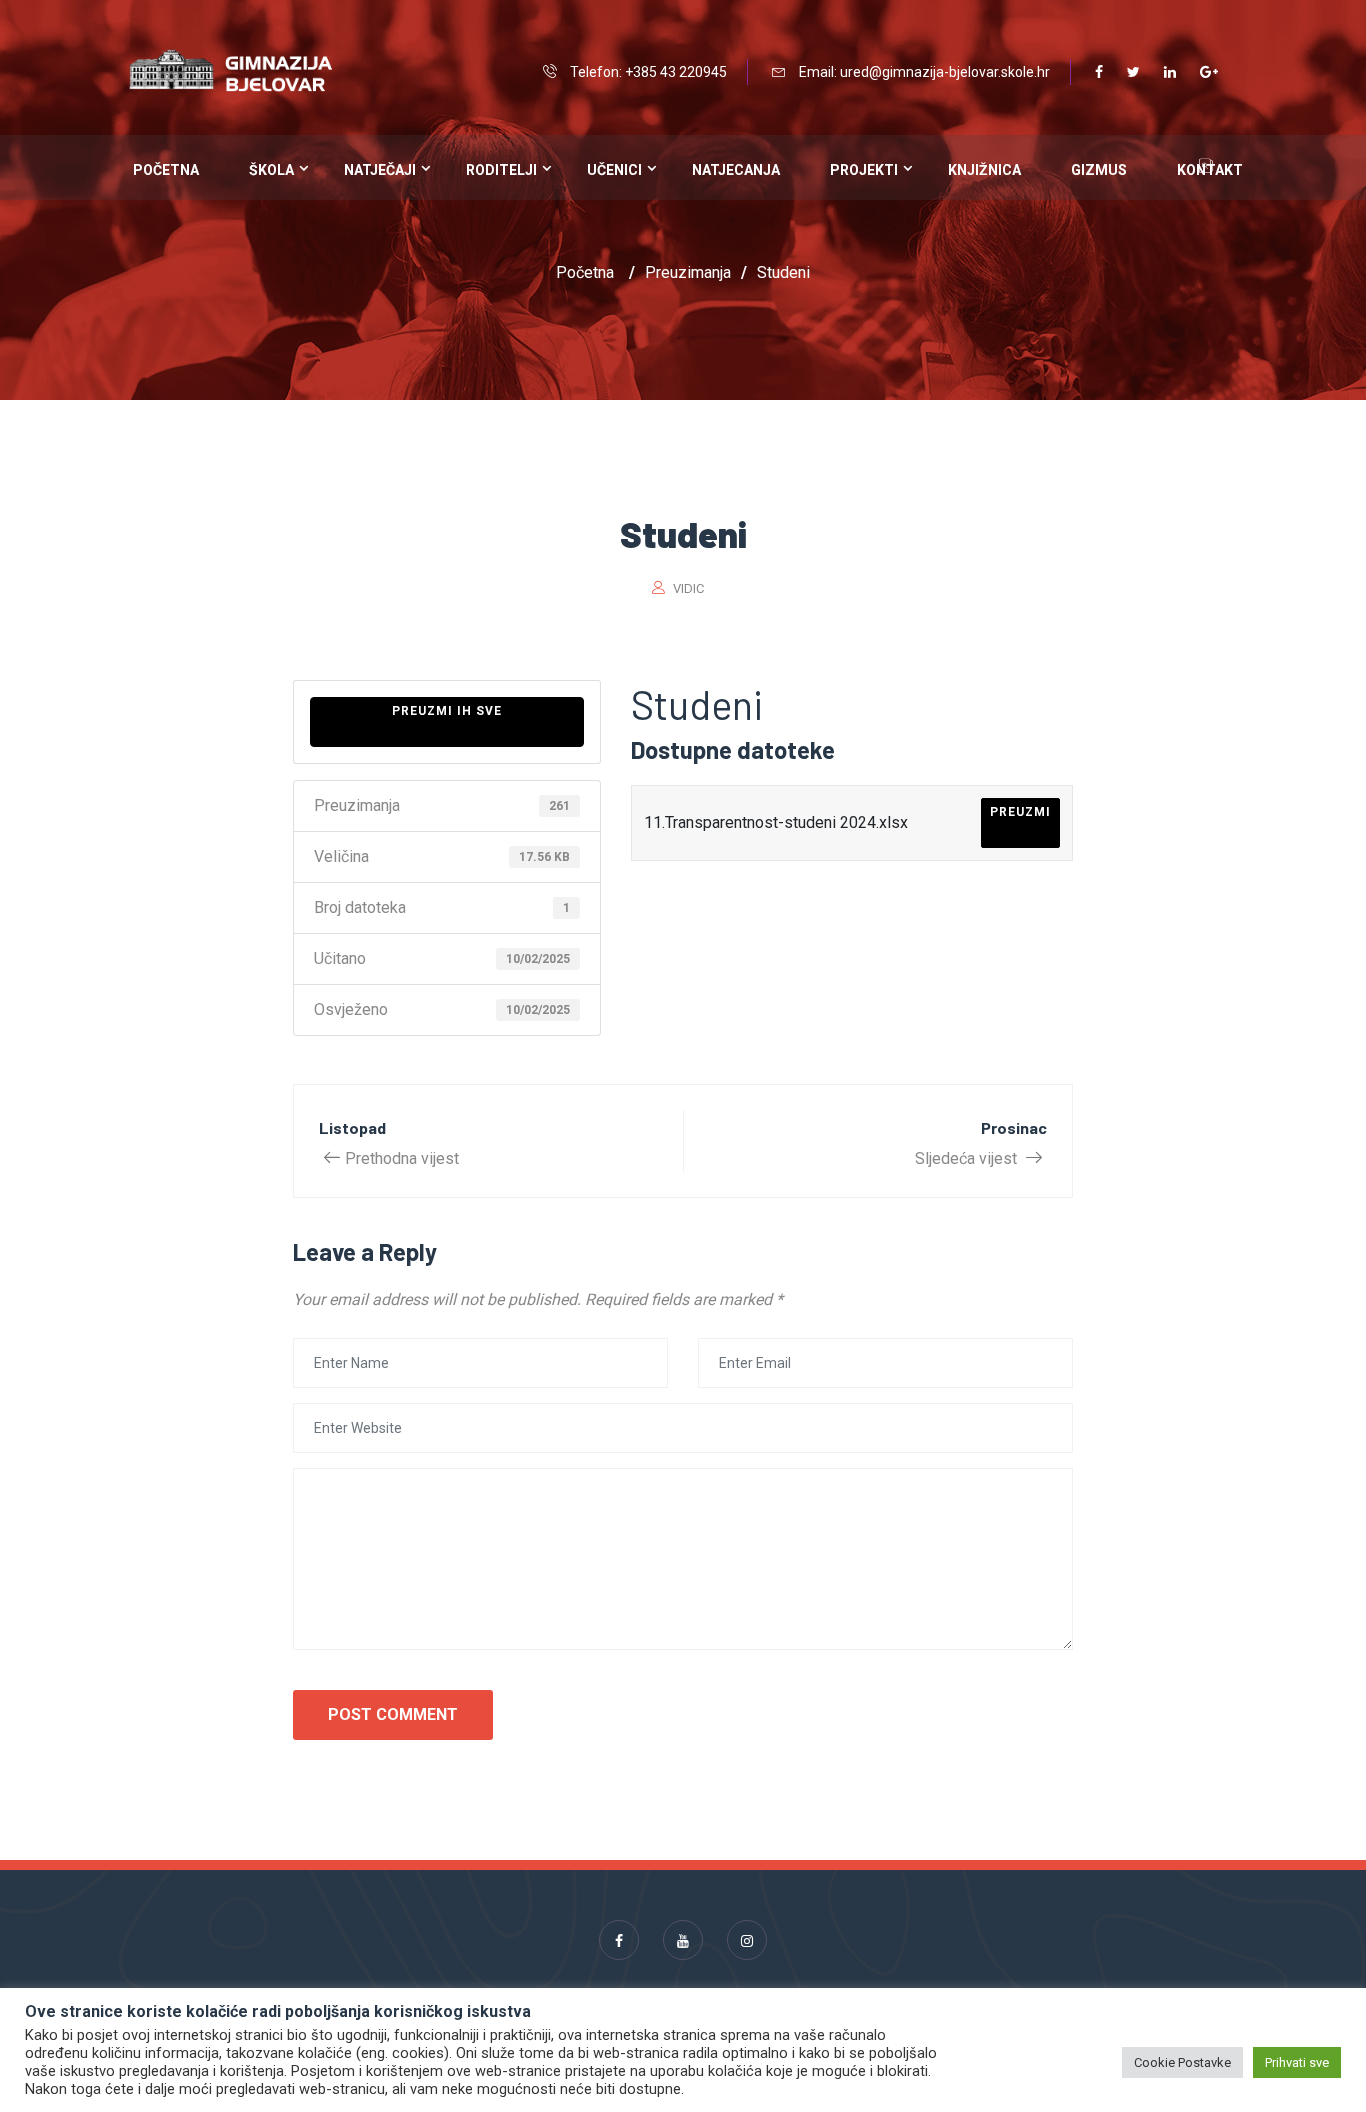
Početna (166, 170)
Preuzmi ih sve (447, 711)
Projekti (864, 170)
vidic (688, 588)
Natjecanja (736, 170)
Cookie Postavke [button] (1182, 2062)
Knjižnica (984, 170)
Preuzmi (1020, 812)
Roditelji (501, 170)
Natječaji (380, 170)
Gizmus (1099, 170)
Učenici (614, 170)
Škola (271, 170)
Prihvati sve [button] (1297, 2062)
